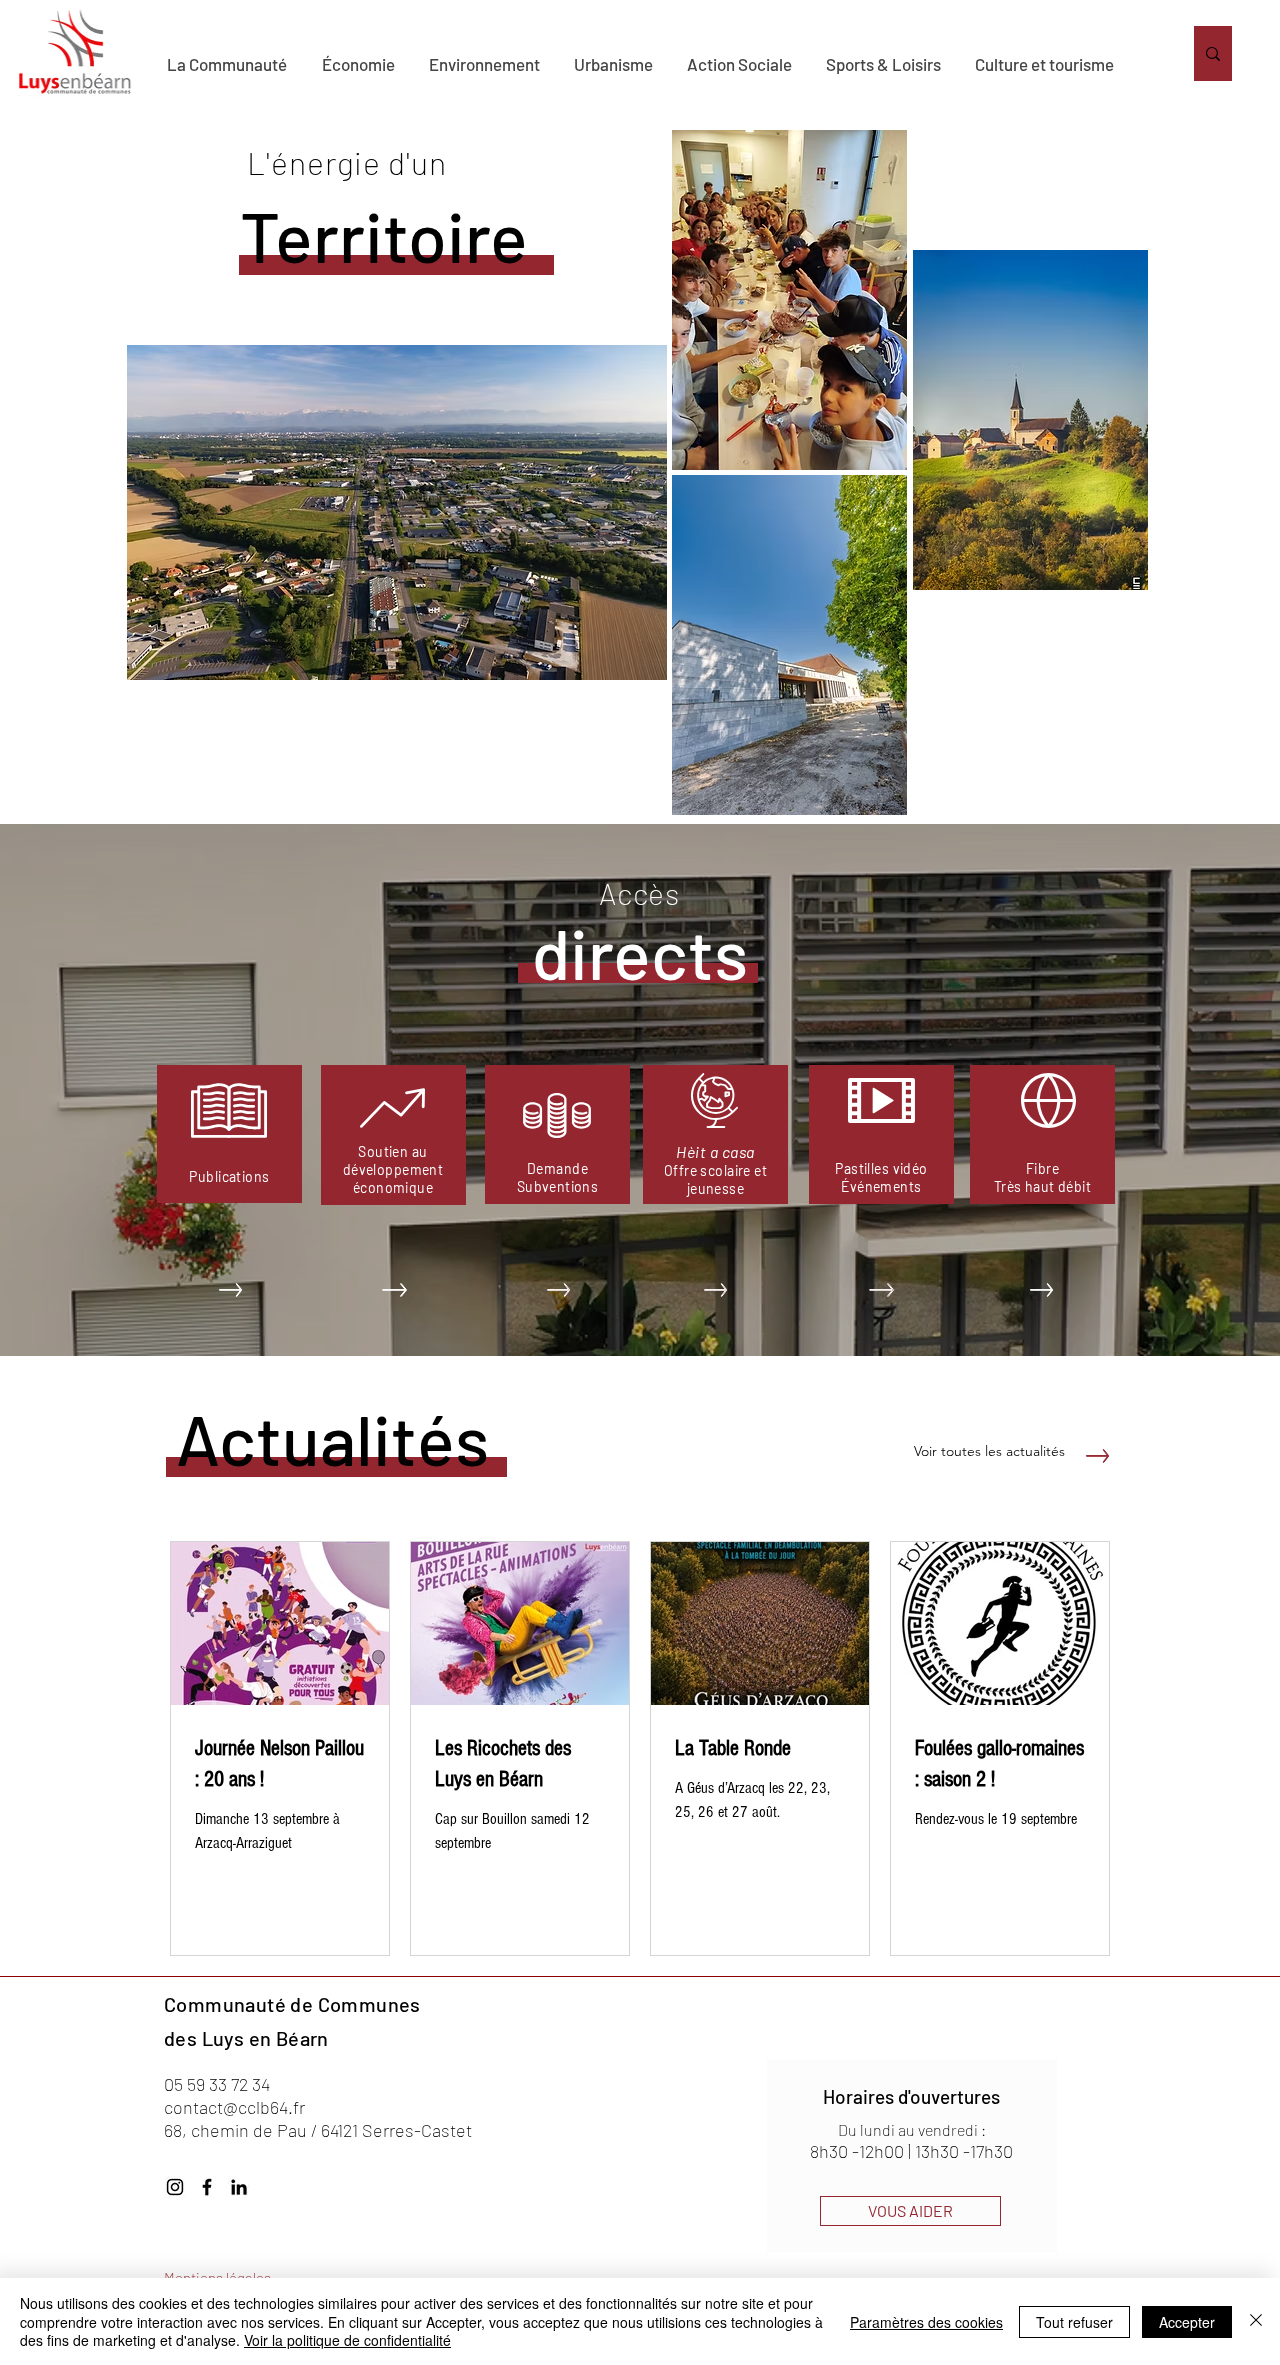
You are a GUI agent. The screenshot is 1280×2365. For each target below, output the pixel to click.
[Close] (1256, 2321)
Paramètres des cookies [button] (926, 2322)
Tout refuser (1074, 2322)
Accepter (1187, 2322)
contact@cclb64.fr (234, 2107)
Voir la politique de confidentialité (347, 2340)
